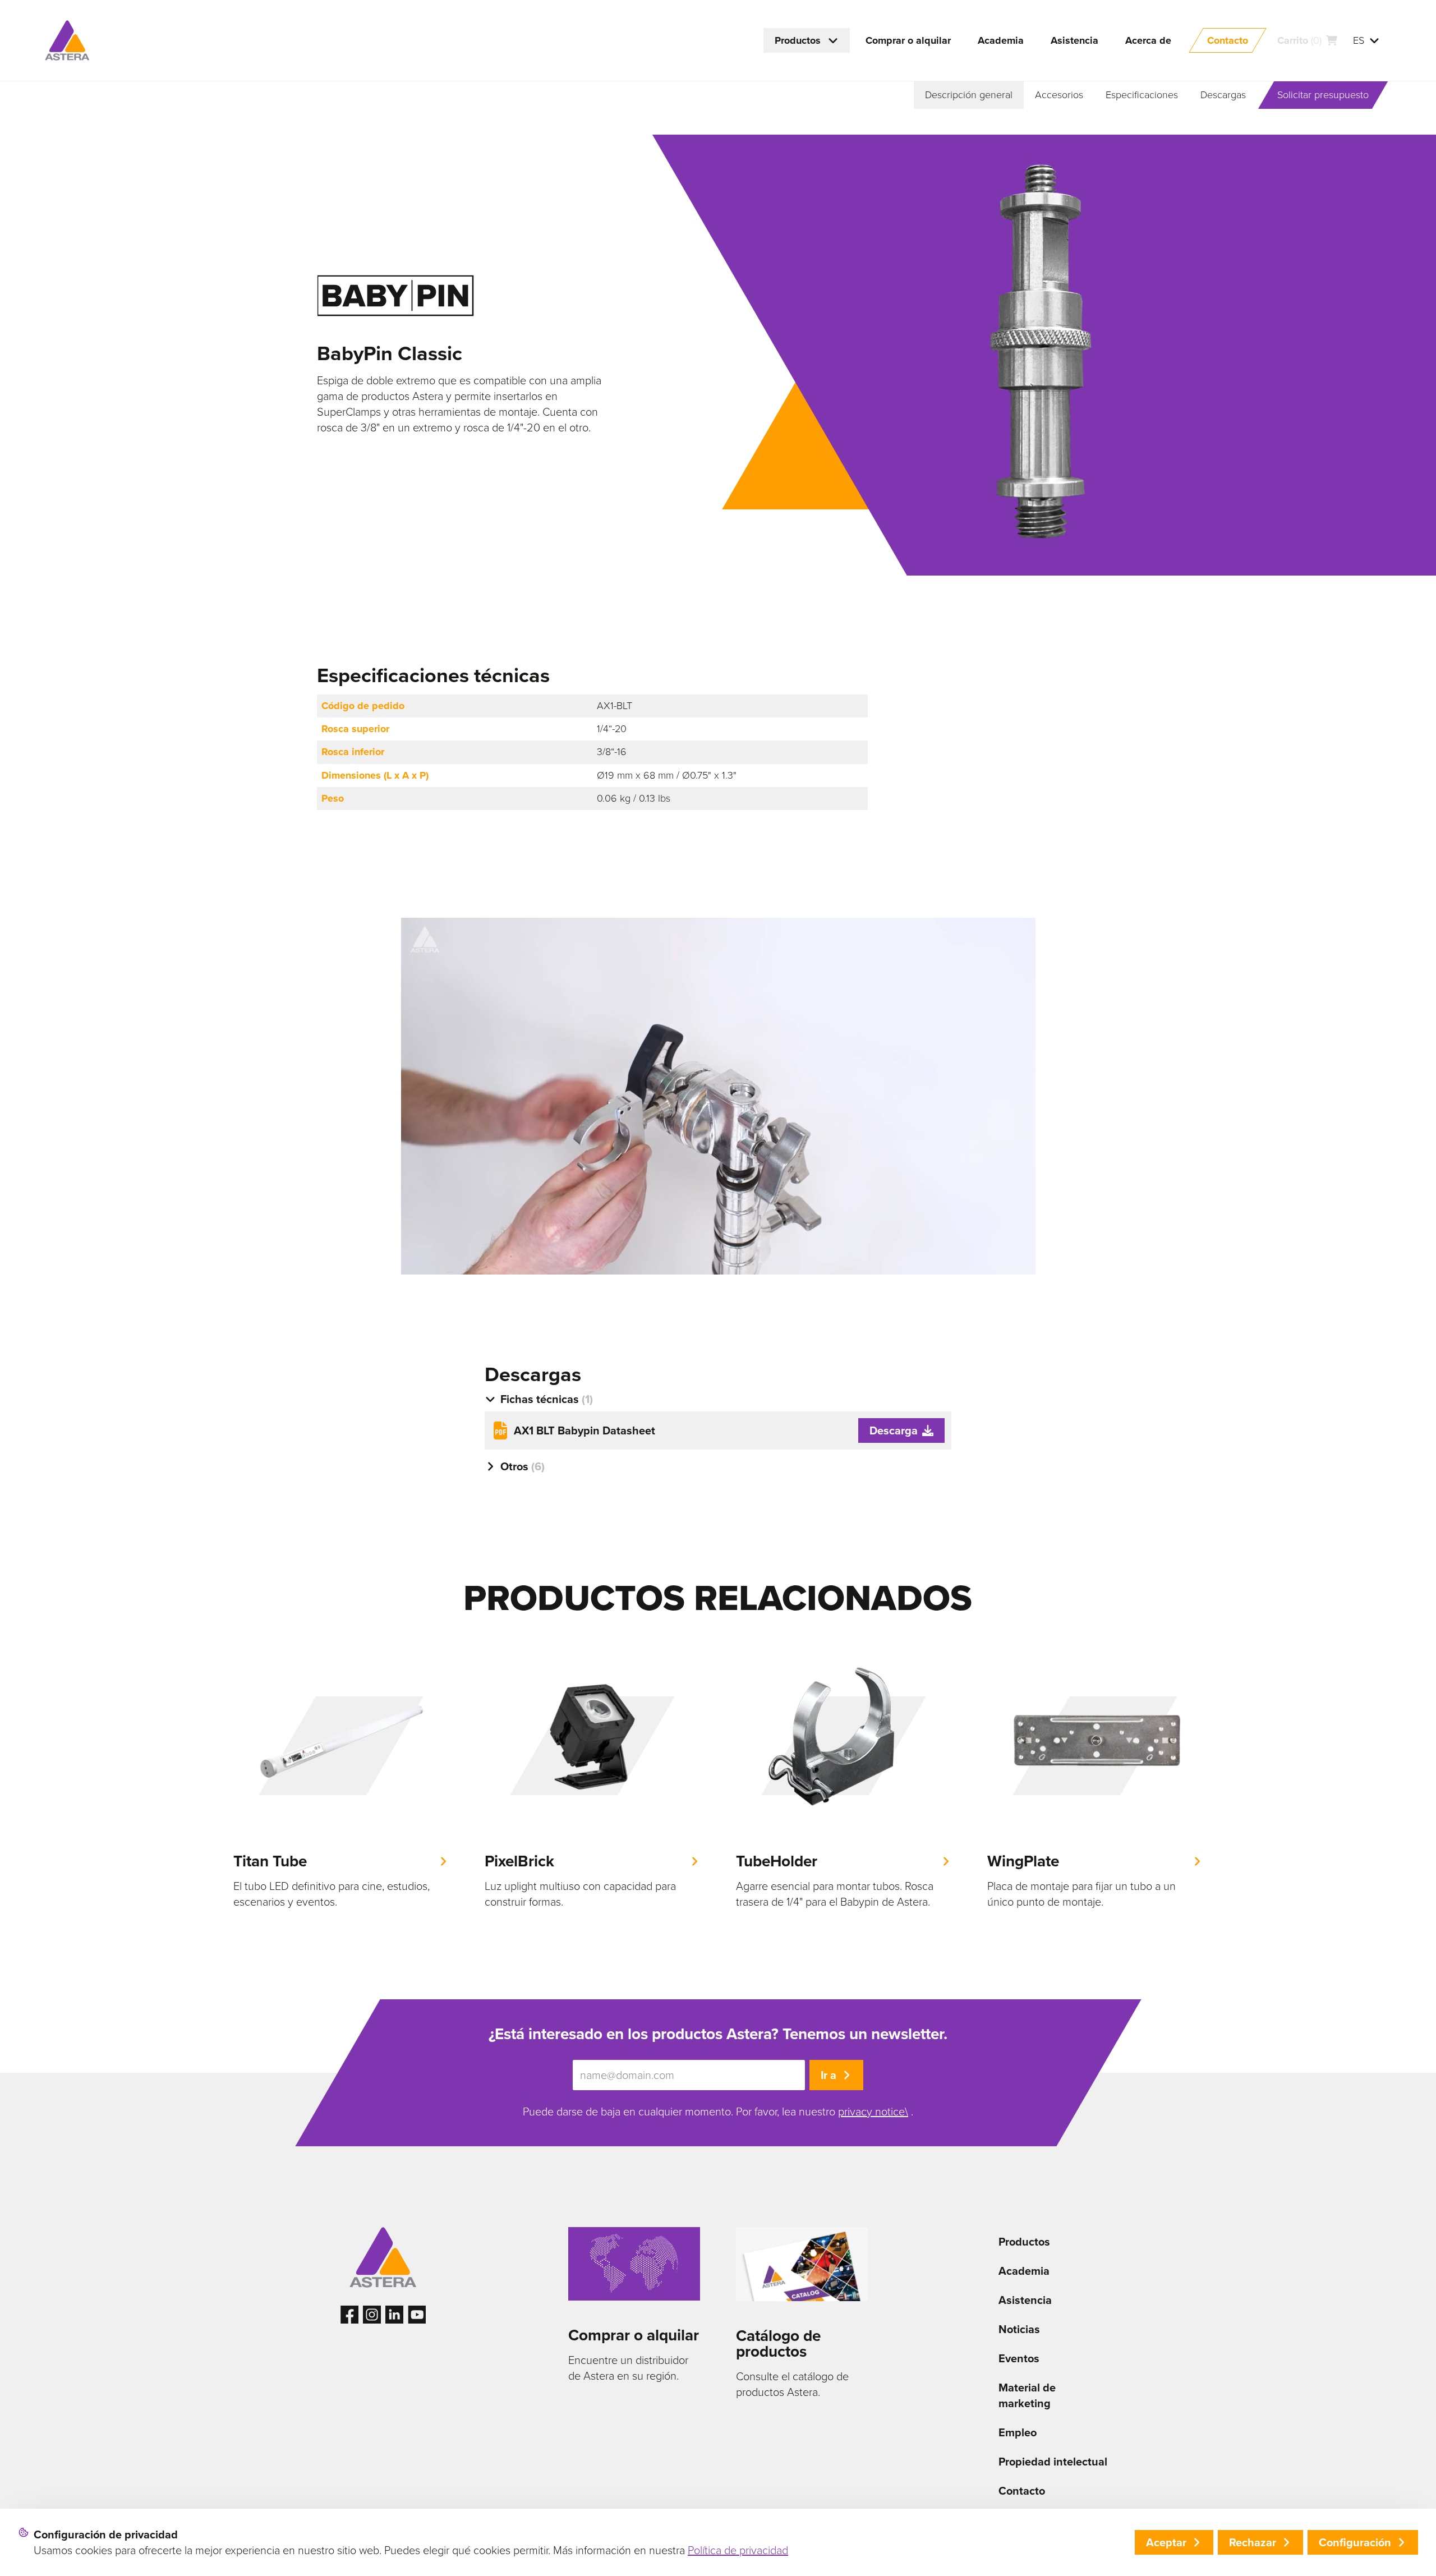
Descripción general (969, 95)
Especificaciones (1142, 95)
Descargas (1223, 95)
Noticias (1019, 2329)
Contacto (1022, 2491)
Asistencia (1025, 2300)
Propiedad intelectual (1053, 2462)
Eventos (1019, 2358)
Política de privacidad (738, 2550)
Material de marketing (1027, 2395)
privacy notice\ (873, 2112)
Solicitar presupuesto (1323, 95)
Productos (1024, 2242)
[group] (341, 1778)
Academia (1024, 2271)
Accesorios (1059, 95)
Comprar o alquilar (634, 2335)
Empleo (1018, 2432)
